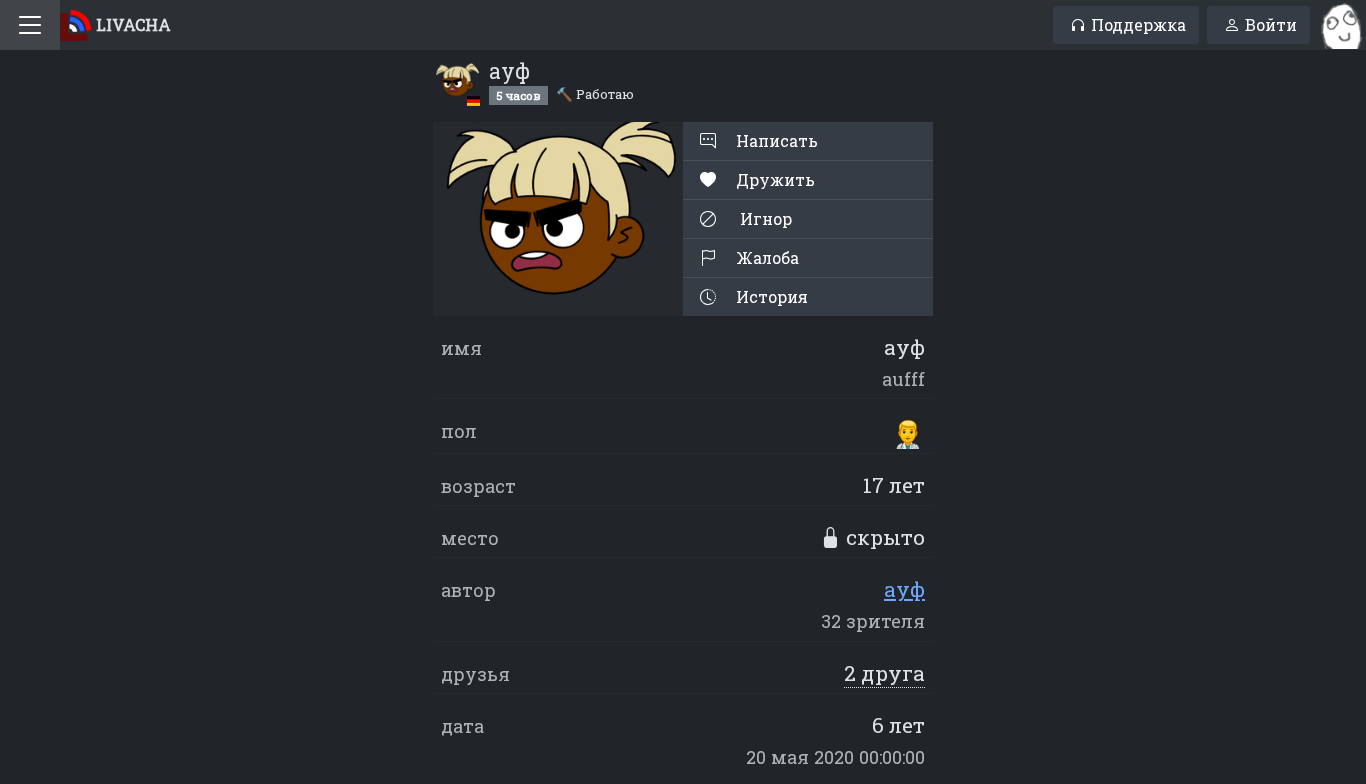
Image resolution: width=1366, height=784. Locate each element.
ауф (904, 589)
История (770, 296)
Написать (775, 140)
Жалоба (765, 257)
